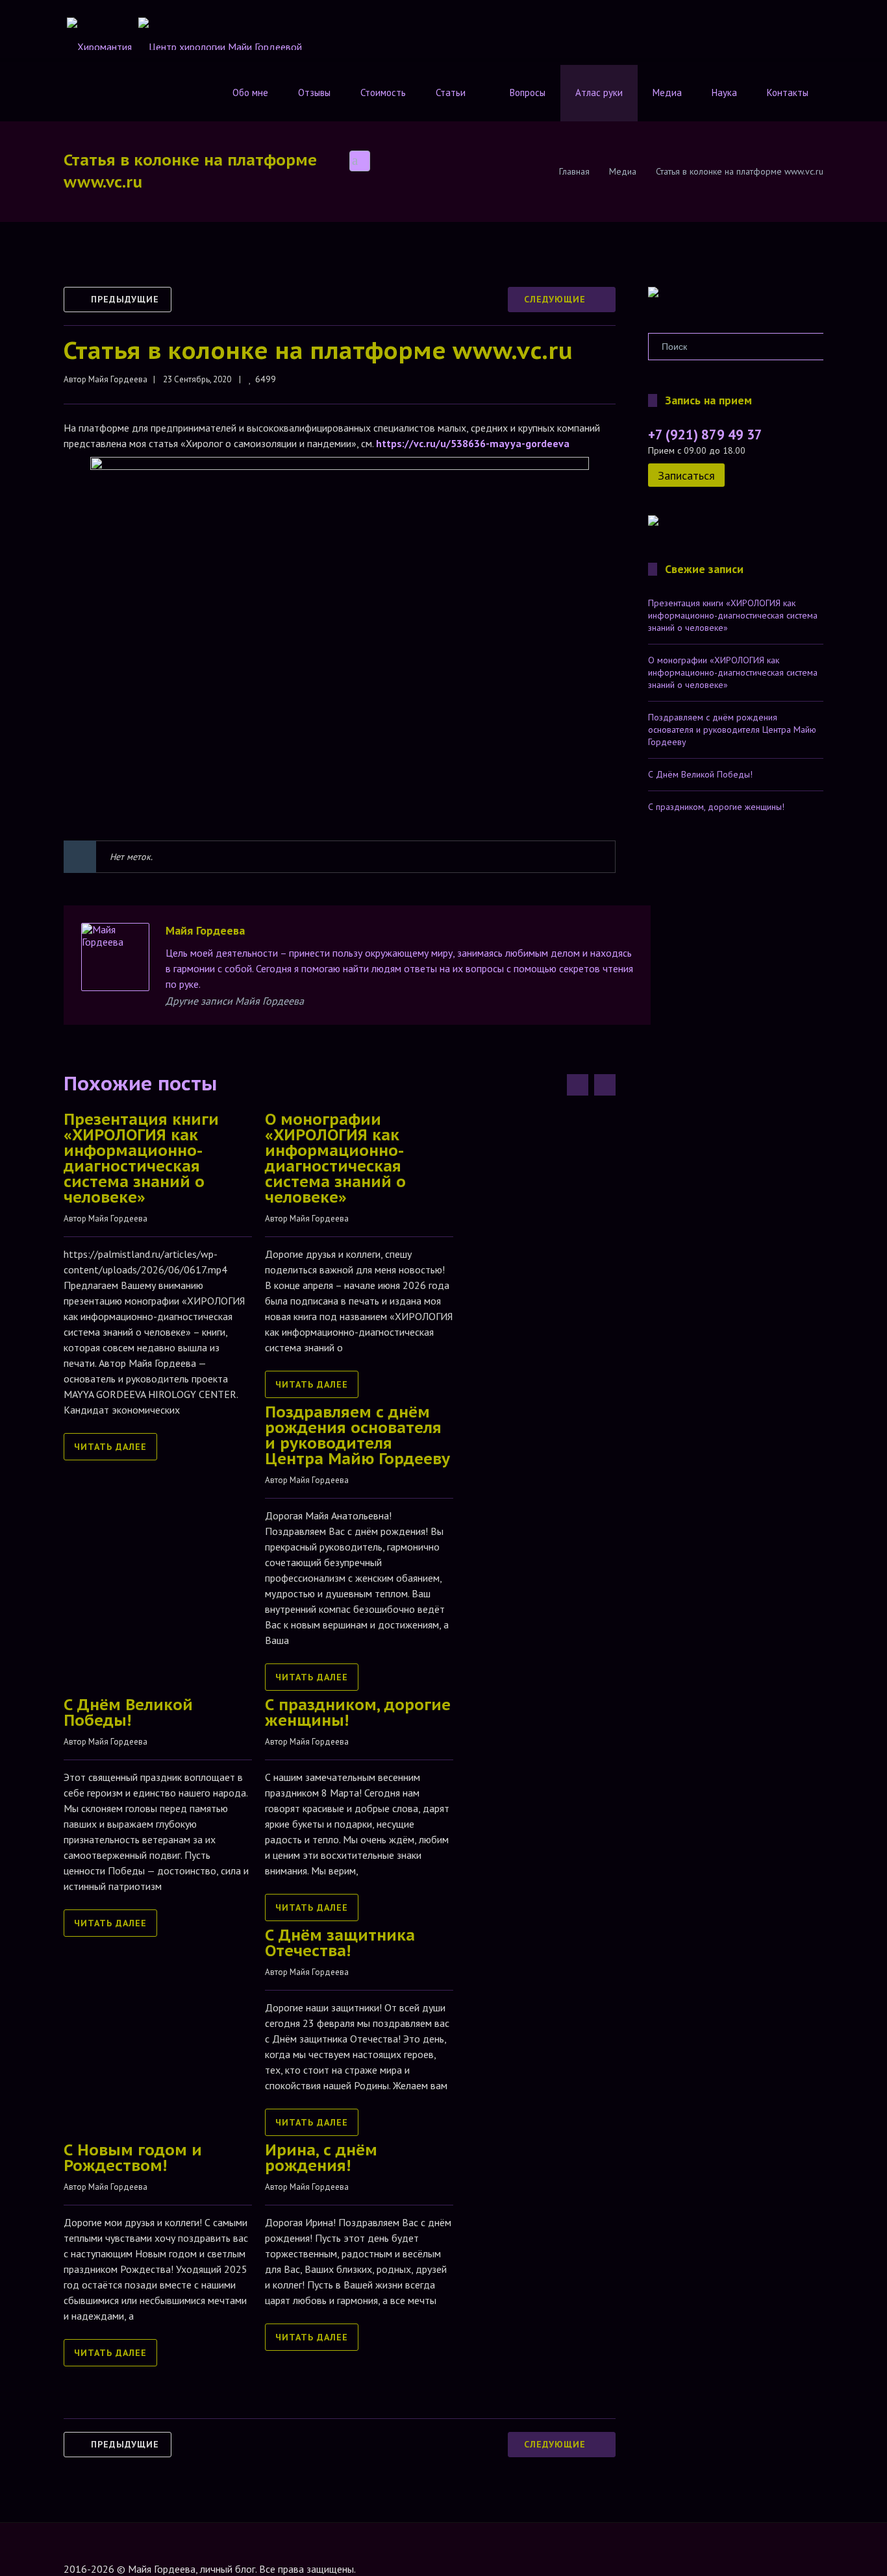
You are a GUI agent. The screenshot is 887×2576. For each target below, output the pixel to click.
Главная (574, 171)
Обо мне (250, 92)
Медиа (667, 92)
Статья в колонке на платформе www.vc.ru (318, 350)
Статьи (451, 92)
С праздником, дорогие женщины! (358, 1712)
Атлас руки (599, 92)
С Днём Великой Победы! (128, 1712)
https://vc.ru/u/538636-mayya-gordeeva (473, 443)
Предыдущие (125, 299)
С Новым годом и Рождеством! (133, 2158)
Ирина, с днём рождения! (321, 2158)
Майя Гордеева (118, 379)
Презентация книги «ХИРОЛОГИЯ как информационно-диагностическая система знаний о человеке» (141, 1158)
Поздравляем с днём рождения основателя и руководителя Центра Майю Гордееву (357, 1435)
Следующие (555, 299)
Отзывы (314, 92)
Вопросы (528, 92)
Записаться (686, 475)
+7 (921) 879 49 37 (705, 435)
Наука (724, 92)
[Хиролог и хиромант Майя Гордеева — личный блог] (653, 294)
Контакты (788, 92)
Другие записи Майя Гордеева (235, 1001)
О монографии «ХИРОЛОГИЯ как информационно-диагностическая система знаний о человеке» (335, 1158)
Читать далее (110, 1447)
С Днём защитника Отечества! (340, 1943)
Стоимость (383, 92)
